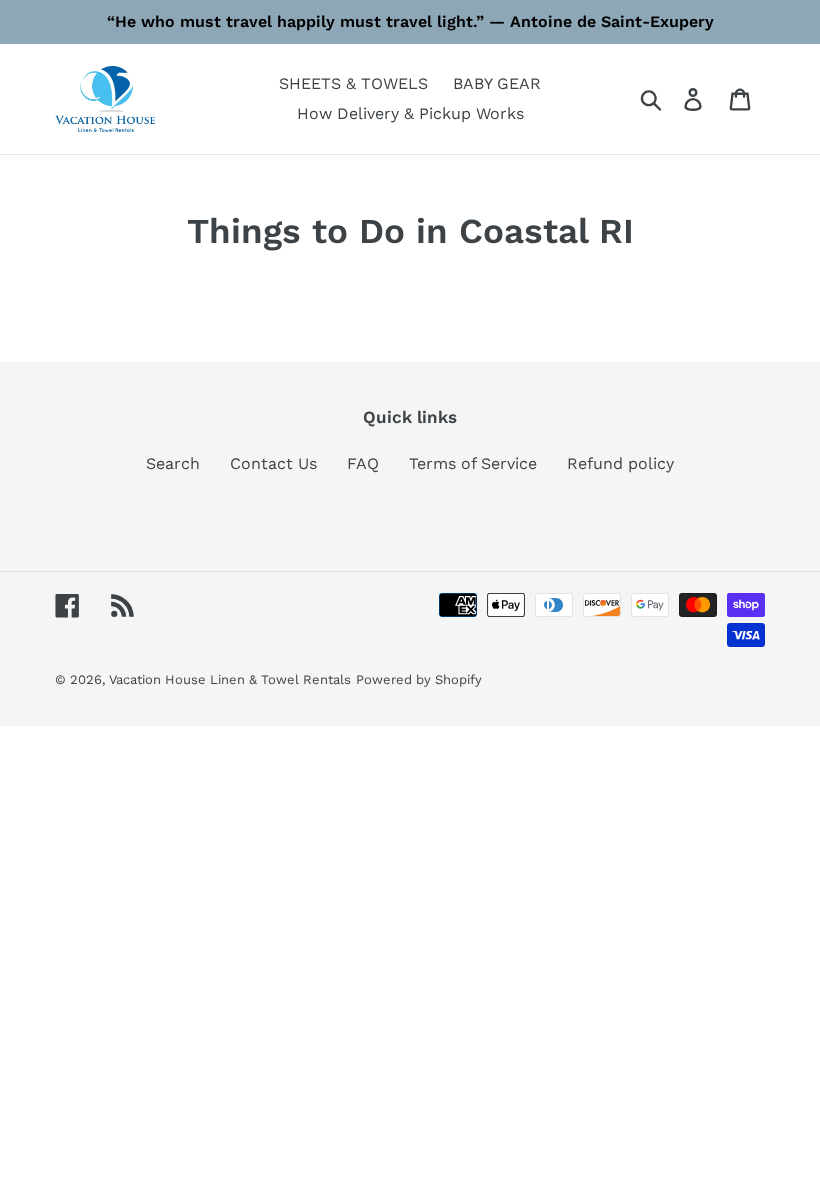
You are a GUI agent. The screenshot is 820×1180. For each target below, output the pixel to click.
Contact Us (273, 463)
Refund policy (620, 463)
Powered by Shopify (419, 679)
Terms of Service (473, 463)
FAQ (363, 463)
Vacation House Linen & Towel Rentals (230, 679)
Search (173, 463)
